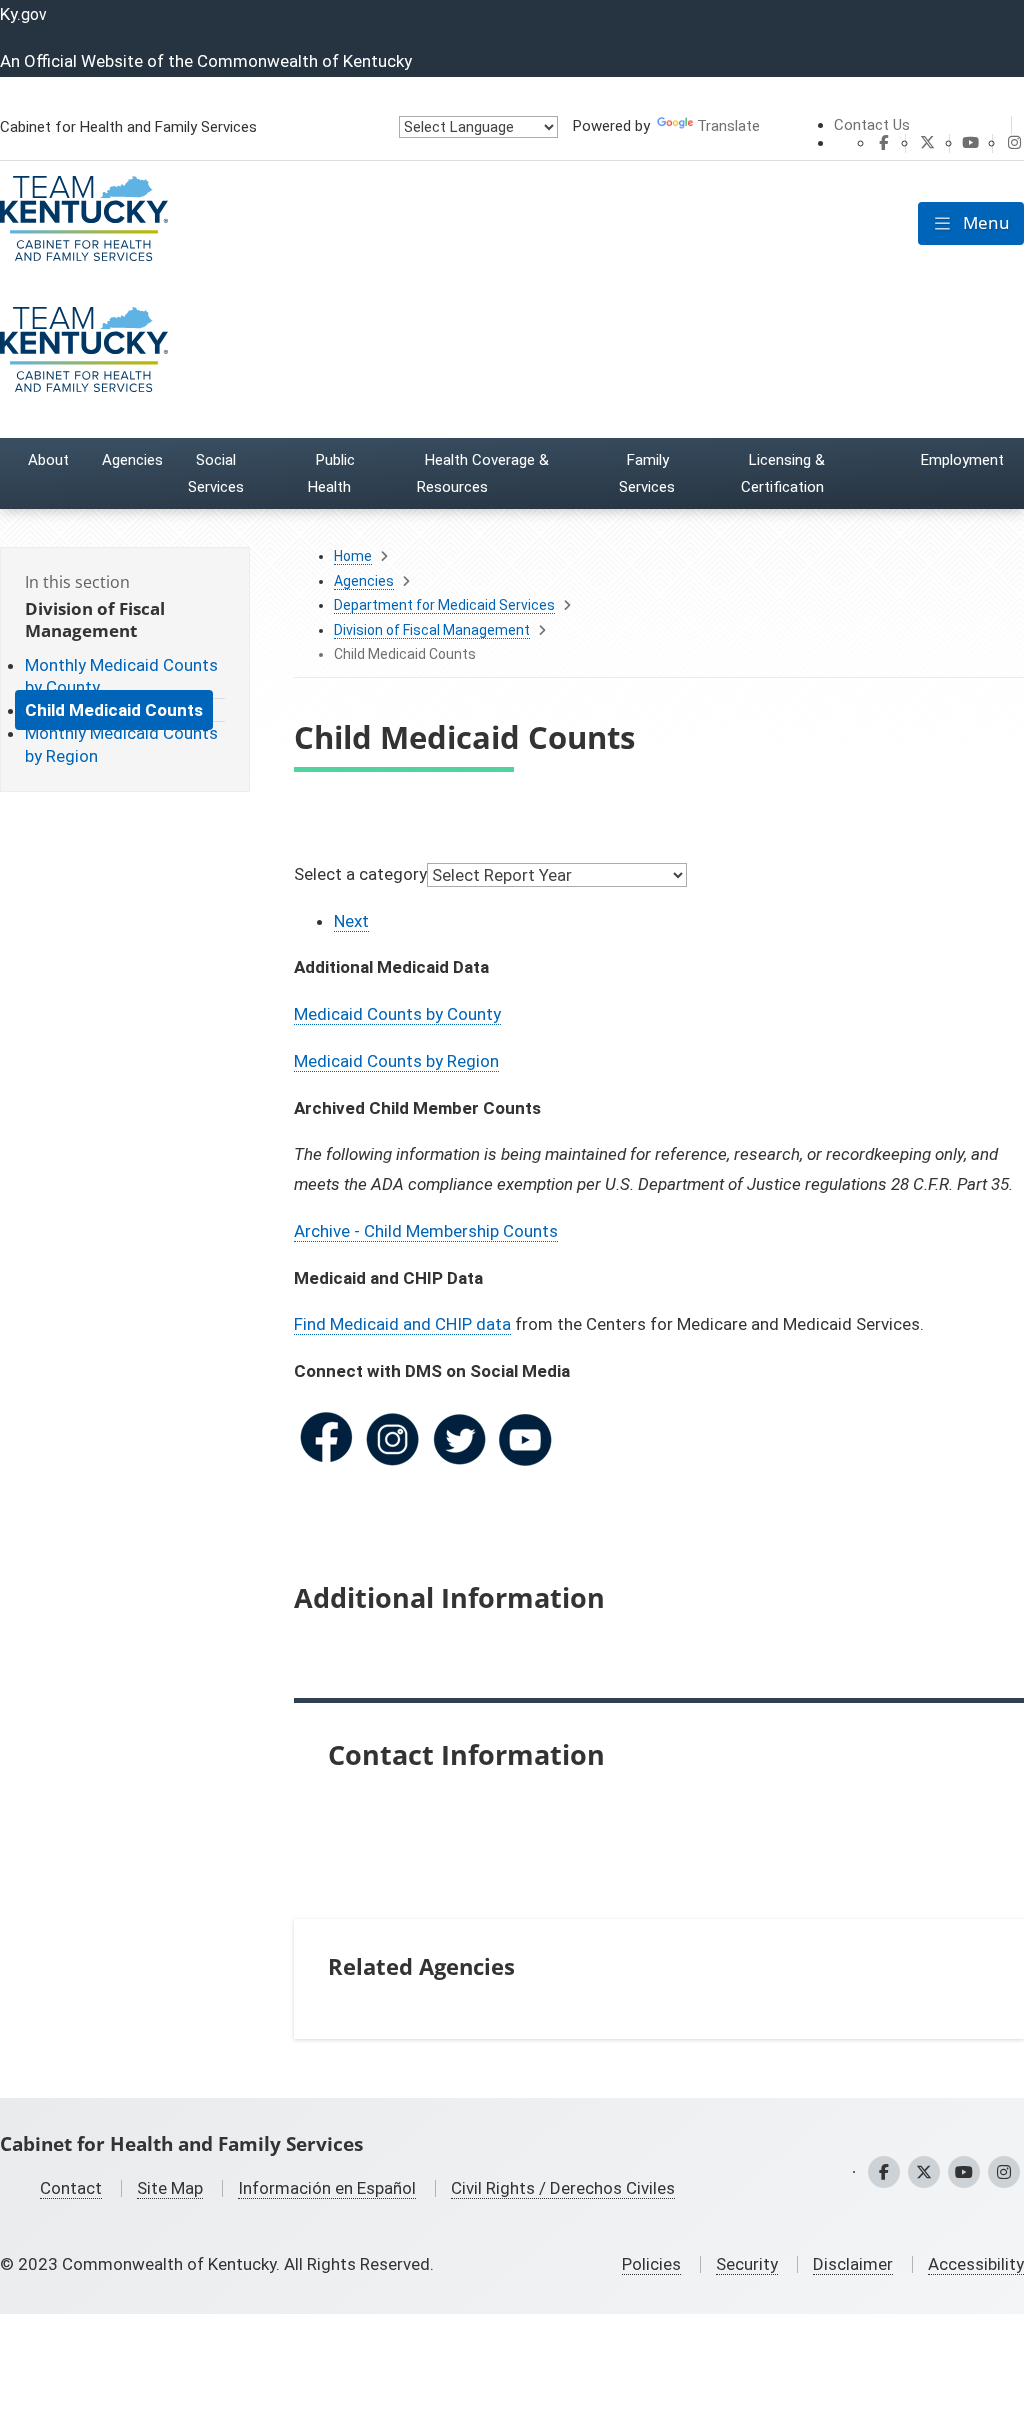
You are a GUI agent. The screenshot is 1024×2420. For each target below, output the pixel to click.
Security (747, 2264)
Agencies (364, 581)
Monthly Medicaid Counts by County (121, 676)
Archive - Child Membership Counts (426, 1231)
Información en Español (327, 2188)
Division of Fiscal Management (432, 630)
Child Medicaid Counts (114, 710)
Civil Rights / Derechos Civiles (563, 2188)
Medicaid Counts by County (397, 1014)
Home (353, 556)
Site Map (170, 2188)
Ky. (23, 14)
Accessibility (976, 2264)
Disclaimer (853, 2264)
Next (351, 921)
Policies (651, 2264)
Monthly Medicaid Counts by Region (121, 744)
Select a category (360, 874)
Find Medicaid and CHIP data (402, 1324)
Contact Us (872, 125)
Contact (71, 2188)
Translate (728, 126)
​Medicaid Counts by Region (396, 1061)
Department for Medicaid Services (444, 605)
